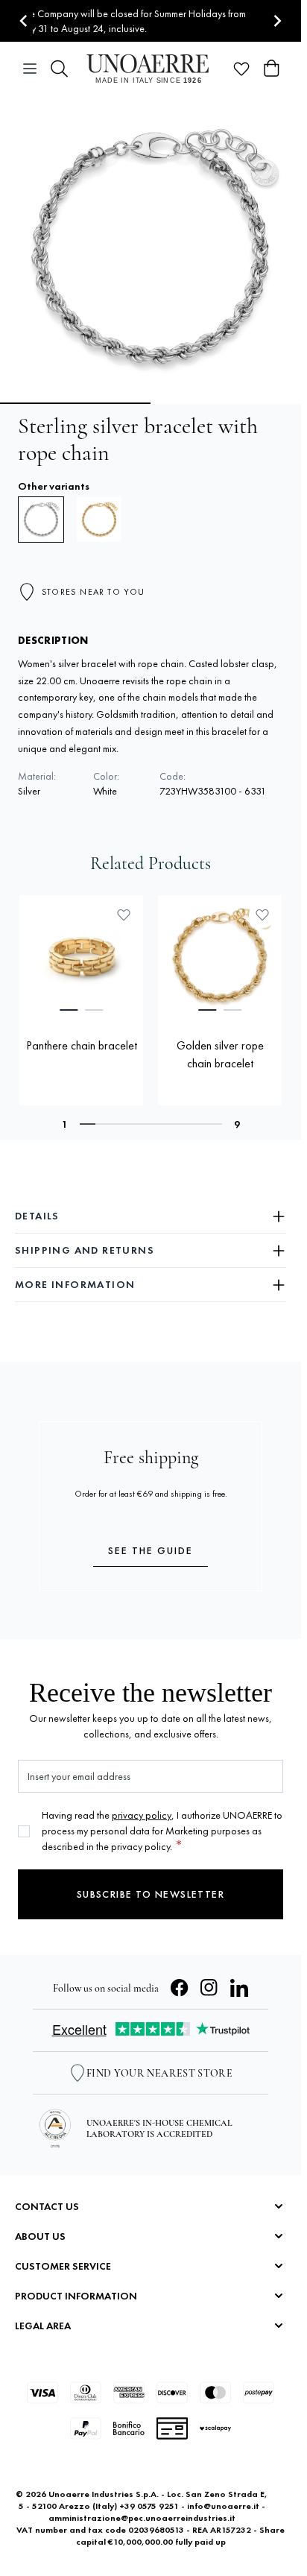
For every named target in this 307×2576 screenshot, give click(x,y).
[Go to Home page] (151, 69)
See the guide (151, 1550)
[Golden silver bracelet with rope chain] (99, 520)
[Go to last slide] (24, 21)
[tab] (69, 1010)
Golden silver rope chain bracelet (220, 1054)
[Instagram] (209, 1988)
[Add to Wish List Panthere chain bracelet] (124, 915)
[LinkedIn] (239, 1988)
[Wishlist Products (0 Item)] (241, 69)
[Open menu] (30, 69)
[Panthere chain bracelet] (81, 957)
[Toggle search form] (60, 69)
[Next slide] (277, 21)
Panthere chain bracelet (82, 1045)
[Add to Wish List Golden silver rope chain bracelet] (262, 915)
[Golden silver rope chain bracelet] (220, 957)
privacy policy (142, 1815)
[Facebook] (180, 1988)
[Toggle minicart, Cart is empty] (271, 69)
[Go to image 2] (227, 403)
